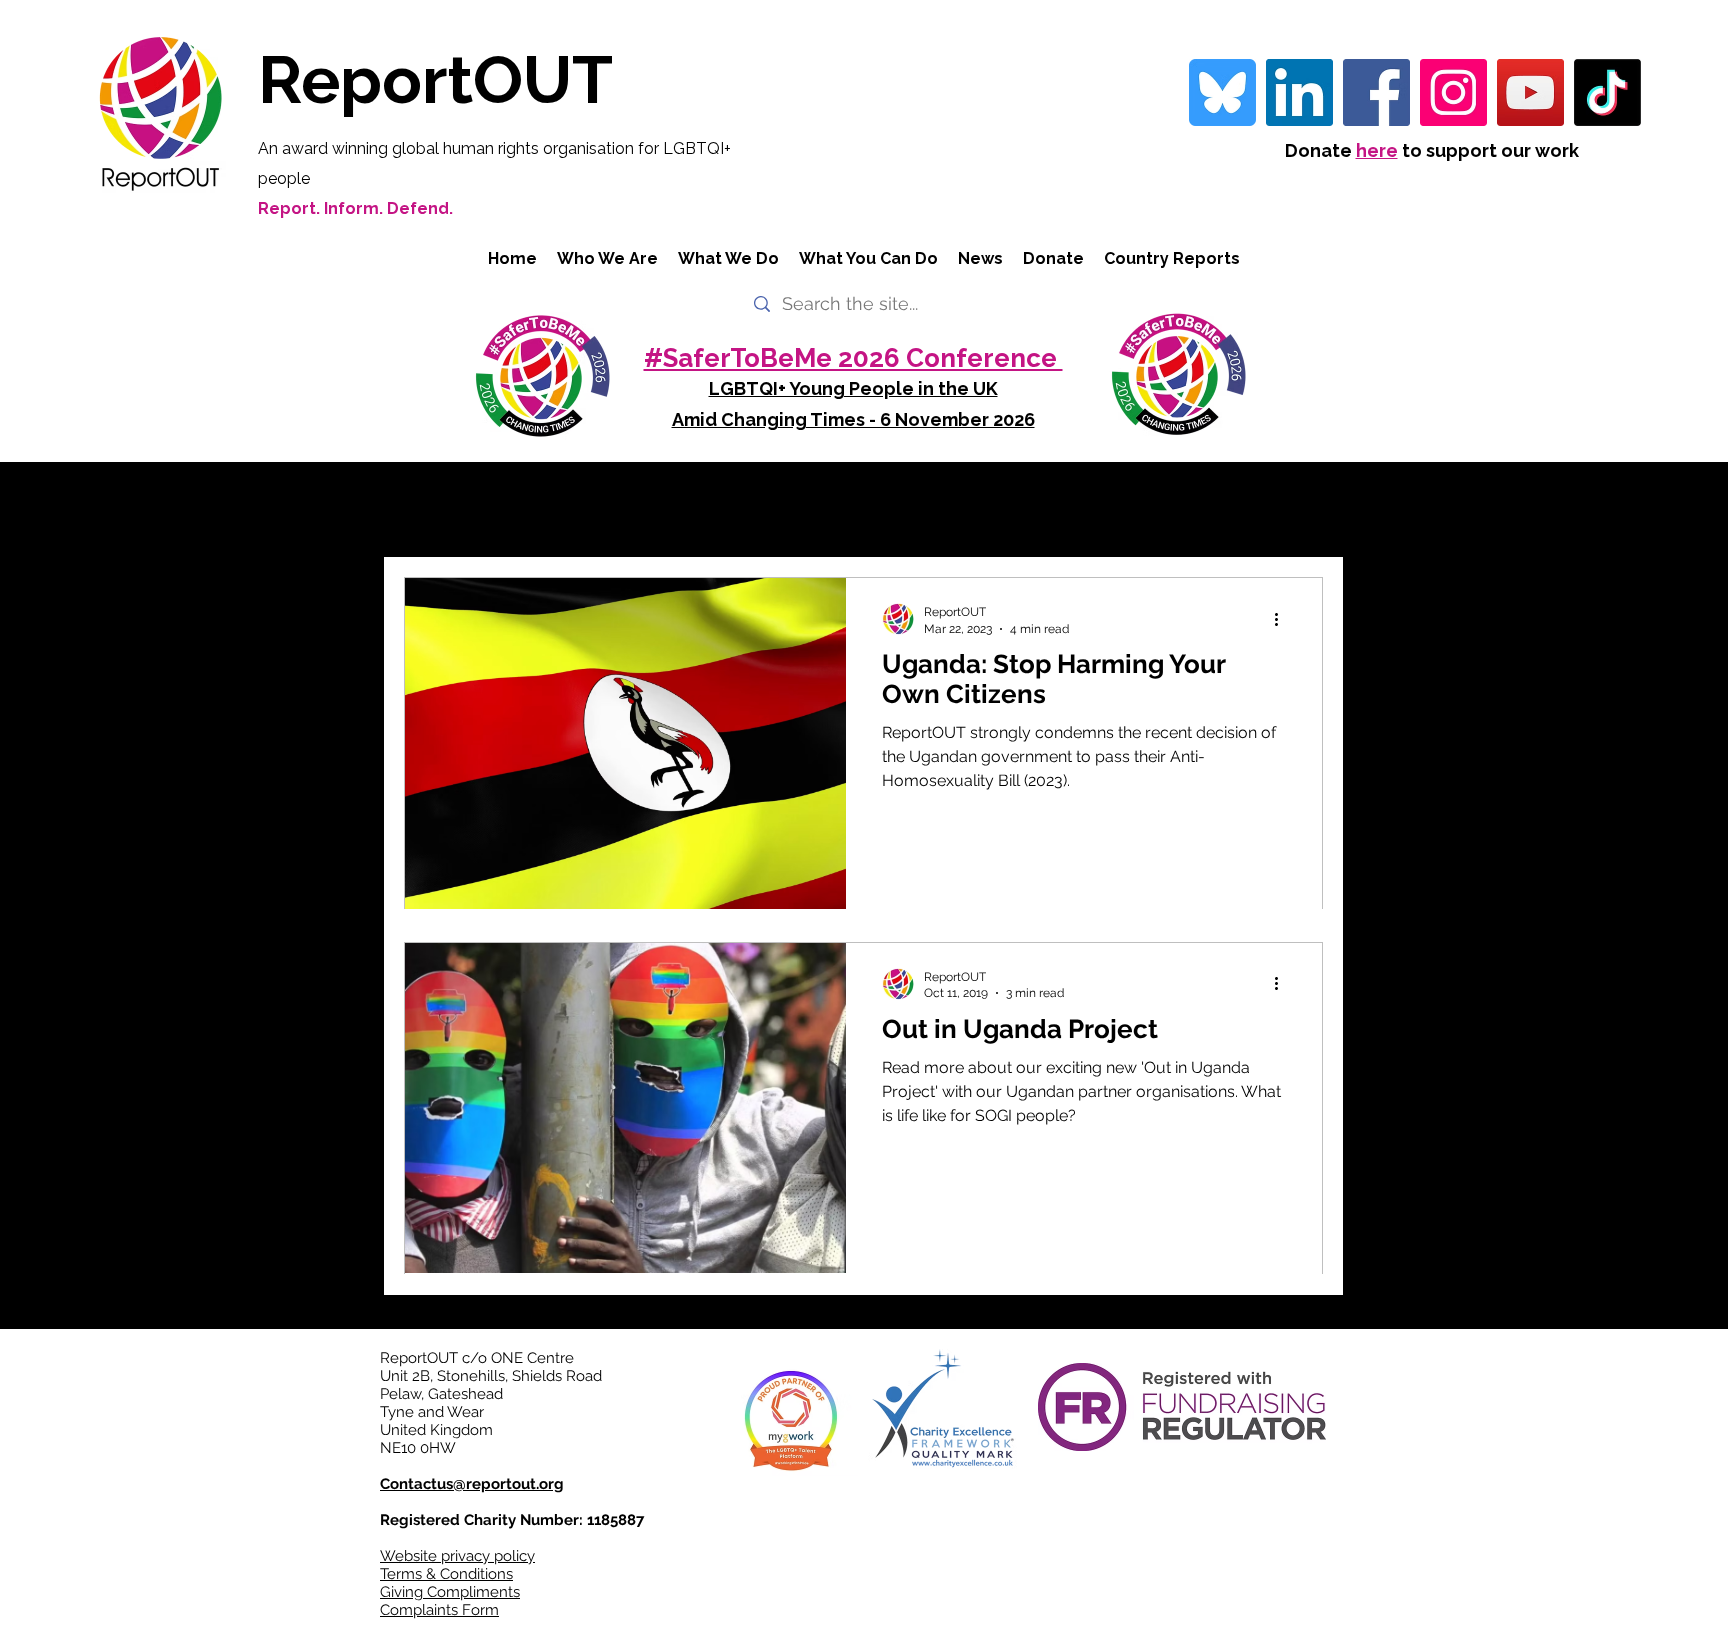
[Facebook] (1376, 92)
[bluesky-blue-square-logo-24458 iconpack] (1222, 92)
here (1377, 150)
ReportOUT (435, 79)
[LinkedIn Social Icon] (1299, 92)
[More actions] (1283, 619)
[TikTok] (1607, 92)
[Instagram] (1453, 92)
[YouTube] (1530, 92)
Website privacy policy (457, 1556)
